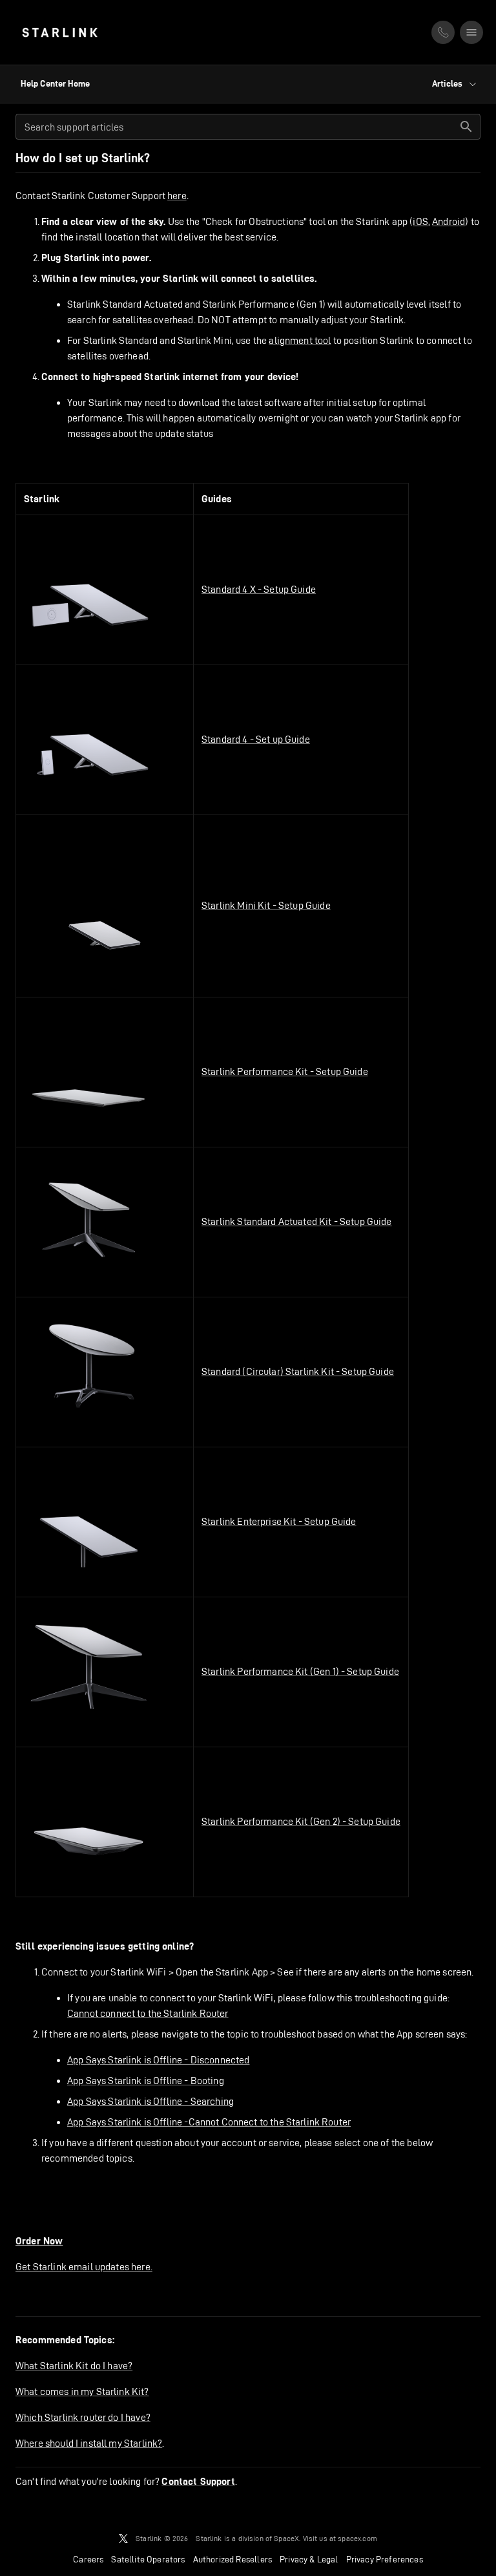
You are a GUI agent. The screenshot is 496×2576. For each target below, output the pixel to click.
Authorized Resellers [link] (232, 2559)
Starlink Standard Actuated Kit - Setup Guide (297, 1221)
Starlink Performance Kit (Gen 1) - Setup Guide (300, 1671)
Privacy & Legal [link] (309, 2559)
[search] (466, 127)
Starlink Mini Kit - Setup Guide (266, 905)
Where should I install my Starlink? (89, 2443)
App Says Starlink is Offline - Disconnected (158, 2060)
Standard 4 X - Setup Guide (259, 589)
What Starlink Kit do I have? (74, 2366)
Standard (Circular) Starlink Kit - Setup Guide (298, 1371)
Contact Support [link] (198, 2482)
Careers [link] (88, 2559)
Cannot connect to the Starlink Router (148, 2013)
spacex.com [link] (357, 2538)
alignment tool (300, 340)
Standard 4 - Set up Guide (256, 739)
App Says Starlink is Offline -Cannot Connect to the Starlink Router (209, 2122)
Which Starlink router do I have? (83, 2417)
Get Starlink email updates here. (84, 2267)
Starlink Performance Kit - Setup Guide (285, 1071)
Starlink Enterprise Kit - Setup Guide (279, 1521)
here (177, 196)
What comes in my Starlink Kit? (82, 2391)
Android (449, 221)
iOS (420, 221)
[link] (60, 32)
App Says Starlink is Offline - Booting (146, 2081)
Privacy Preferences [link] (385, 2559)
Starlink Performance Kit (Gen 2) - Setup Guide (301, 1821)
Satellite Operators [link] (148, 2559)
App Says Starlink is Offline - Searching (150, 2101)
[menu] (471, 32)
